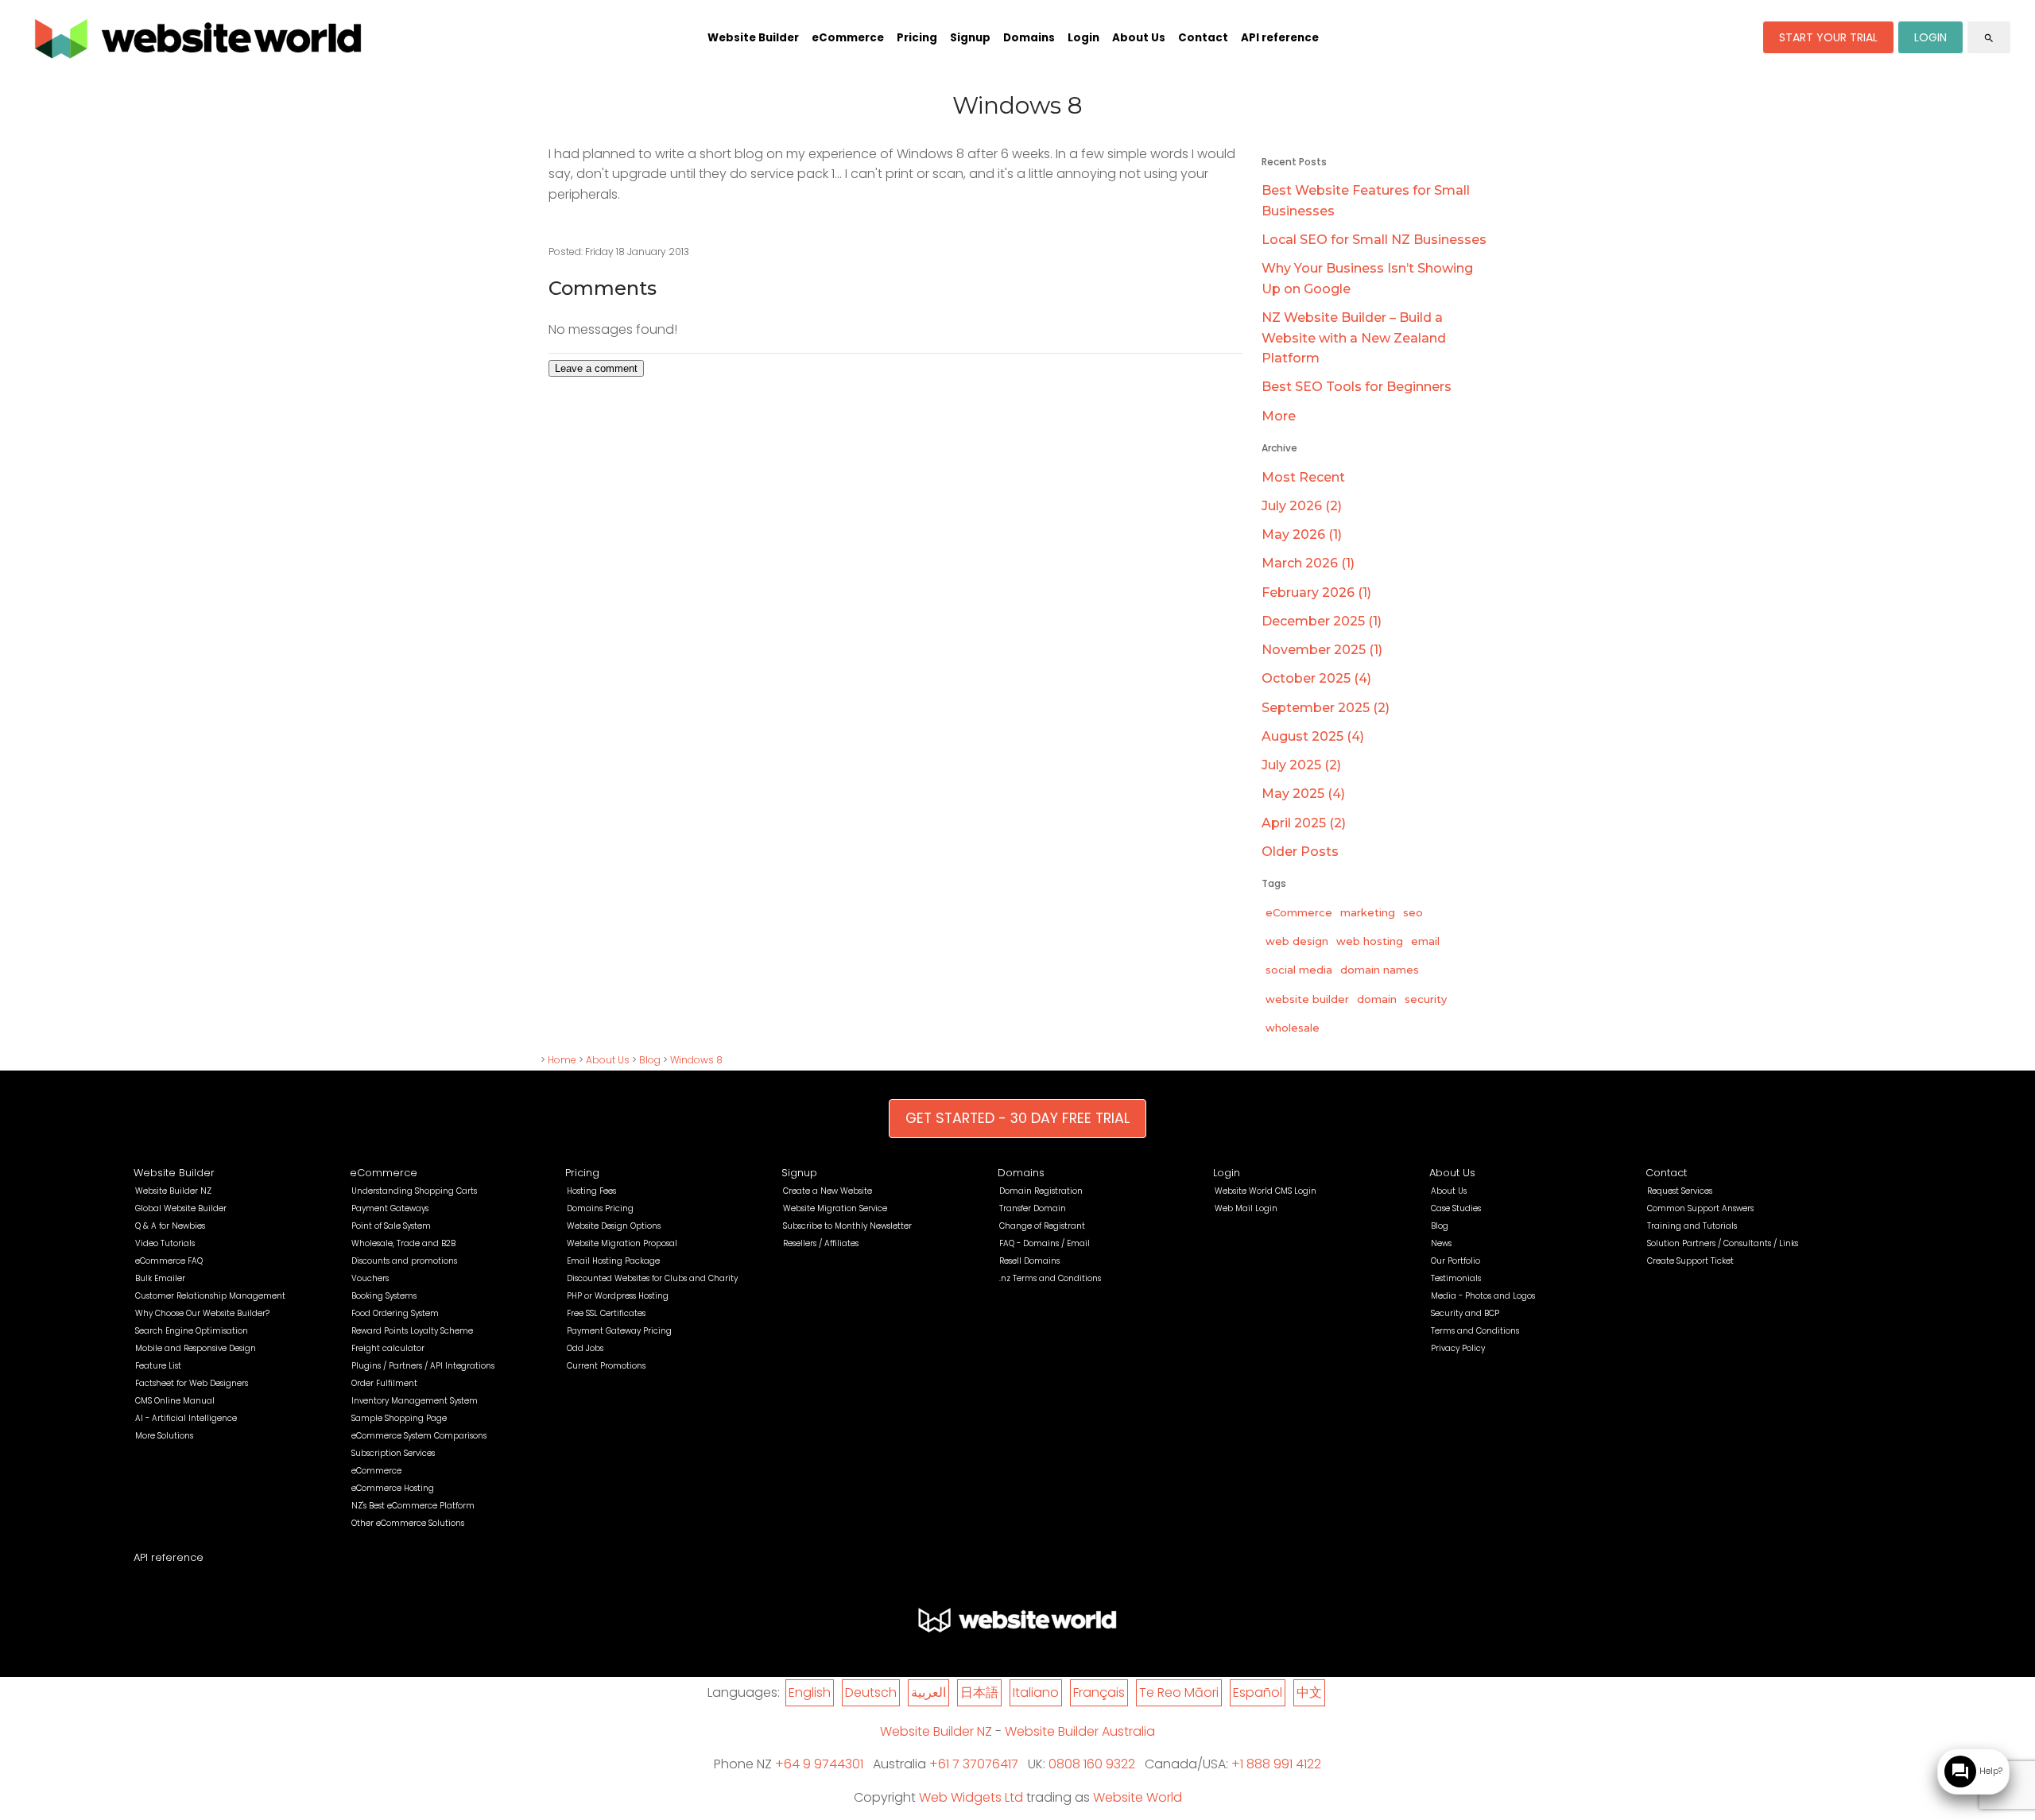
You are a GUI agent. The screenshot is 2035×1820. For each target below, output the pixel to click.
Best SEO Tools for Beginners (1357, 387)
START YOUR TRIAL (1828, 37)
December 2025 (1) (1322, 621)
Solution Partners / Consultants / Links (1723, 1243)
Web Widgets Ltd (971, 1797)
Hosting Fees (591, 1191)
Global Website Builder (181, 1208)
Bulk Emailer (160, 1278)
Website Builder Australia (1080, 1731)
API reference (1280, 38)
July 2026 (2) (1302, 506)
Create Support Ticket (1690, 1261)
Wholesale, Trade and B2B (403, 1243)
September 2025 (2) (1326, 708)
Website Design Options (614, 1226)
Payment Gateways (390, 1208)
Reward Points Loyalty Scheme (412, 1331)
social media (1299, 970)
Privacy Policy (1458, 1348)
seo (1413, 912)
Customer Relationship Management (210, 1296)
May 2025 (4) (1303, 794)
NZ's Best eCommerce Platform (413, 1506)
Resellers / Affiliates (821, 1243)
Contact (1203, 38)
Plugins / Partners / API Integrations (423, 1366)
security (1426, 999)
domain (1377, 999)
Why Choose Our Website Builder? (202, 1313)
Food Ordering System (395, 1313)
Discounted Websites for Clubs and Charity (652, 1278)
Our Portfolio (1456, 1261)
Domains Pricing (600, 1208)
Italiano (1036, 1692)
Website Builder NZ (173, 1191)
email (1425, 941)
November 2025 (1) (1322, 650)
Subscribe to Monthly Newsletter (847, 1226)
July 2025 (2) (1301, 765)
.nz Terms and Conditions (1050, 1278)
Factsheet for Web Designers (192, 1383)
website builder (1307, 999)
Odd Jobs (585, 1348)
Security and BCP (1465, 1313)
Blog (650, 1060)
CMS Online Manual (175, 1401)
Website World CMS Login (1266, 1191)
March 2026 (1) (1308, 563)
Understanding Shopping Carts (414, 1191)
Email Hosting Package (613, 1261)
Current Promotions (606, 1366)
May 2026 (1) (1302, 534)
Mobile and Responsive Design (196, 1348)
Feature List (158, 1366)
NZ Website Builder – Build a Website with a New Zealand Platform (1354, 338)
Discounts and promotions (404, 1261)
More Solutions (164, 1436)
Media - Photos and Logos (1483, 1296)
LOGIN (1930, 37)
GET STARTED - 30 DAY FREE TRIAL (1017, 1118)
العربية (928, 1692)
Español (1258, 1692)
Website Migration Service (835, 1208)
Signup (970, 38)
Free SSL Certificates (606, 1313)
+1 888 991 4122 (1276, 1764)
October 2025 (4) (1316, 678)
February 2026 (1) (1316, 592)
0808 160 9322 (1092, 1764)
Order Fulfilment (384, 1383)
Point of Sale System (391, 1226)
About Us (1139, 38)
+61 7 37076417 (974, 1764)
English (810, 1692)
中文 (1309, 1692)
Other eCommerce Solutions (408, 1523)
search (1989, 38)
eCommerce (848, 38)
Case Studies (1456, 1208)
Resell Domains (1029, 1261)
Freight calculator (388, 1348)
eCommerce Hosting (393, 1488)
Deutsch (871, 1692)
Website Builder (753, 38)
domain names (1380, 970)
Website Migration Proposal (622, 1243)
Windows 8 (696, 1060)
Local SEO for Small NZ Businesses (1374, 240)
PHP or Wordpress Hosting (618, 1296)
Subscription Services (393, 1453)
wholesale (1293, 1028)
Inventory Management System (415, 1401)
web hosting (1370, 941)
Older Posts (1300, 852)
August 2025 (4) (1313, 736)
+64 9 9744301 (819, 1764)
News (1441, 1243)
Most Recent (1303, 477)
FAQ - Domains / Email (1045, 1243)
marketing (1368, 912)
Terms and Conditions (1475, 1331)
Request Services (1680, 1191)
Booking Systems (384, 1296)
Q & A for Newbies (170, 1226)
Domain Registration (1041, 1191)
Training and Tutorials (1692, 1226)
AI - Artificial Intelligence (186, 1418)
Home (562, 1060)
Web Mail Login (1246, 1208)
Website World (1138, 1797)
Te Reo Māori (1179, 1692)
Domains (1029, 38)
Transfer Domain (1033, 1208)
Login (1083, 38)
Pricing (917, 38)
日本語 (979, 1692)
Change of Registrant (1042, 1226)
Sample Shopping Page (399, 1418)
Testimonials (1456, 1278)
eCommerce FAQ (169, 1261)
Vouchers (370, 1278)
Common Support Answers (1700, 1208)
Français (1099, 1692)
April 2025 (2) (1304, 823)
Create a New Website (828, 1191)
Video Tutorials (165, 1243)
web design (1297, 941)
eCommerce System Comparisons (419, 1436)
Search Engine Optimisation (192, 1331)
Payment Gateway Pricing (619, 1331)
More (1279, 416)
